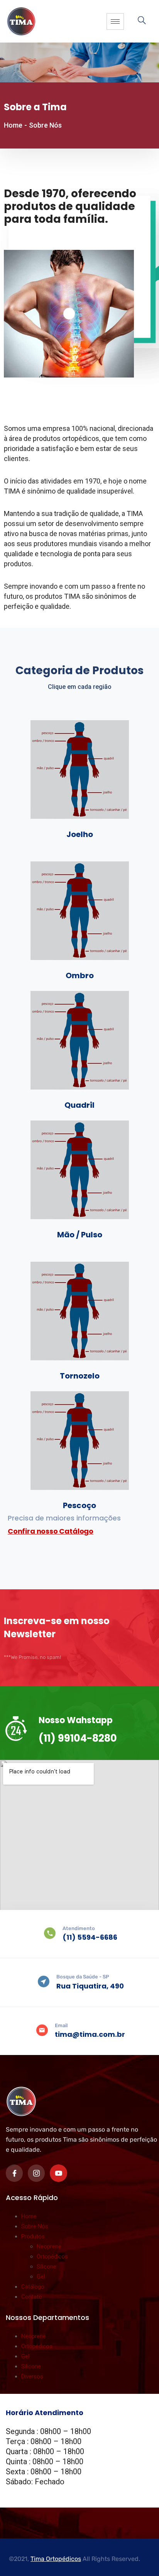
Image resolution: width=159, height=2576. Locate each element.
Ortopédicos (52, 2257)
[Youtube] (58, 2173)
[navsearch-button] (145, 21)
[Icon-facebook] (14, 2173)
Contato (32, 2297)
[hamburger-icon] (115, 21)
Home (13, 125)
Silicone (47, 2267)
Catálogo (33, 2287)
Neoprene (49, 2246)
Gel (41, 2277)
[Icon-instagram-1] (36, 2173)
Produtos (33, 2236)
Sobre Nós (35, 2226)
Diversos (32, 2376)
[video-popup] (69, 314)
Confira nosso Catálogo (51, 1531)
